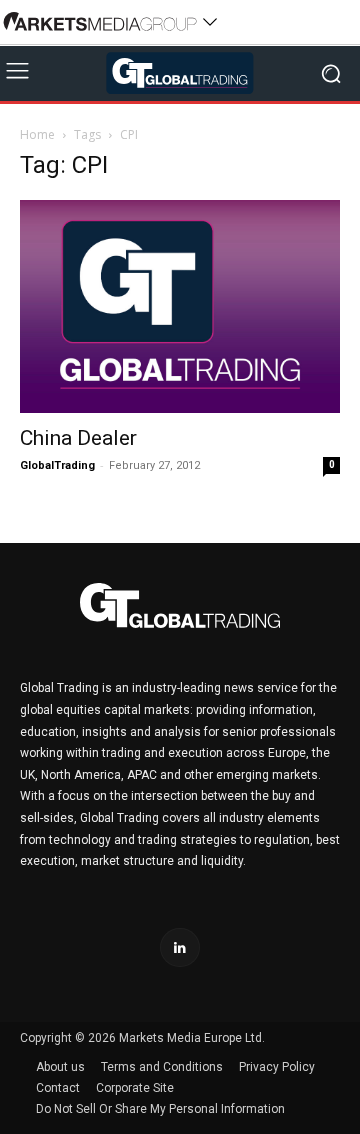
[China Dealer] (180, 306)
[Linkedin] (179, 947)
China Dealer (78, 438)
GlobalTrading (57, 465)
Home (37, 134)
